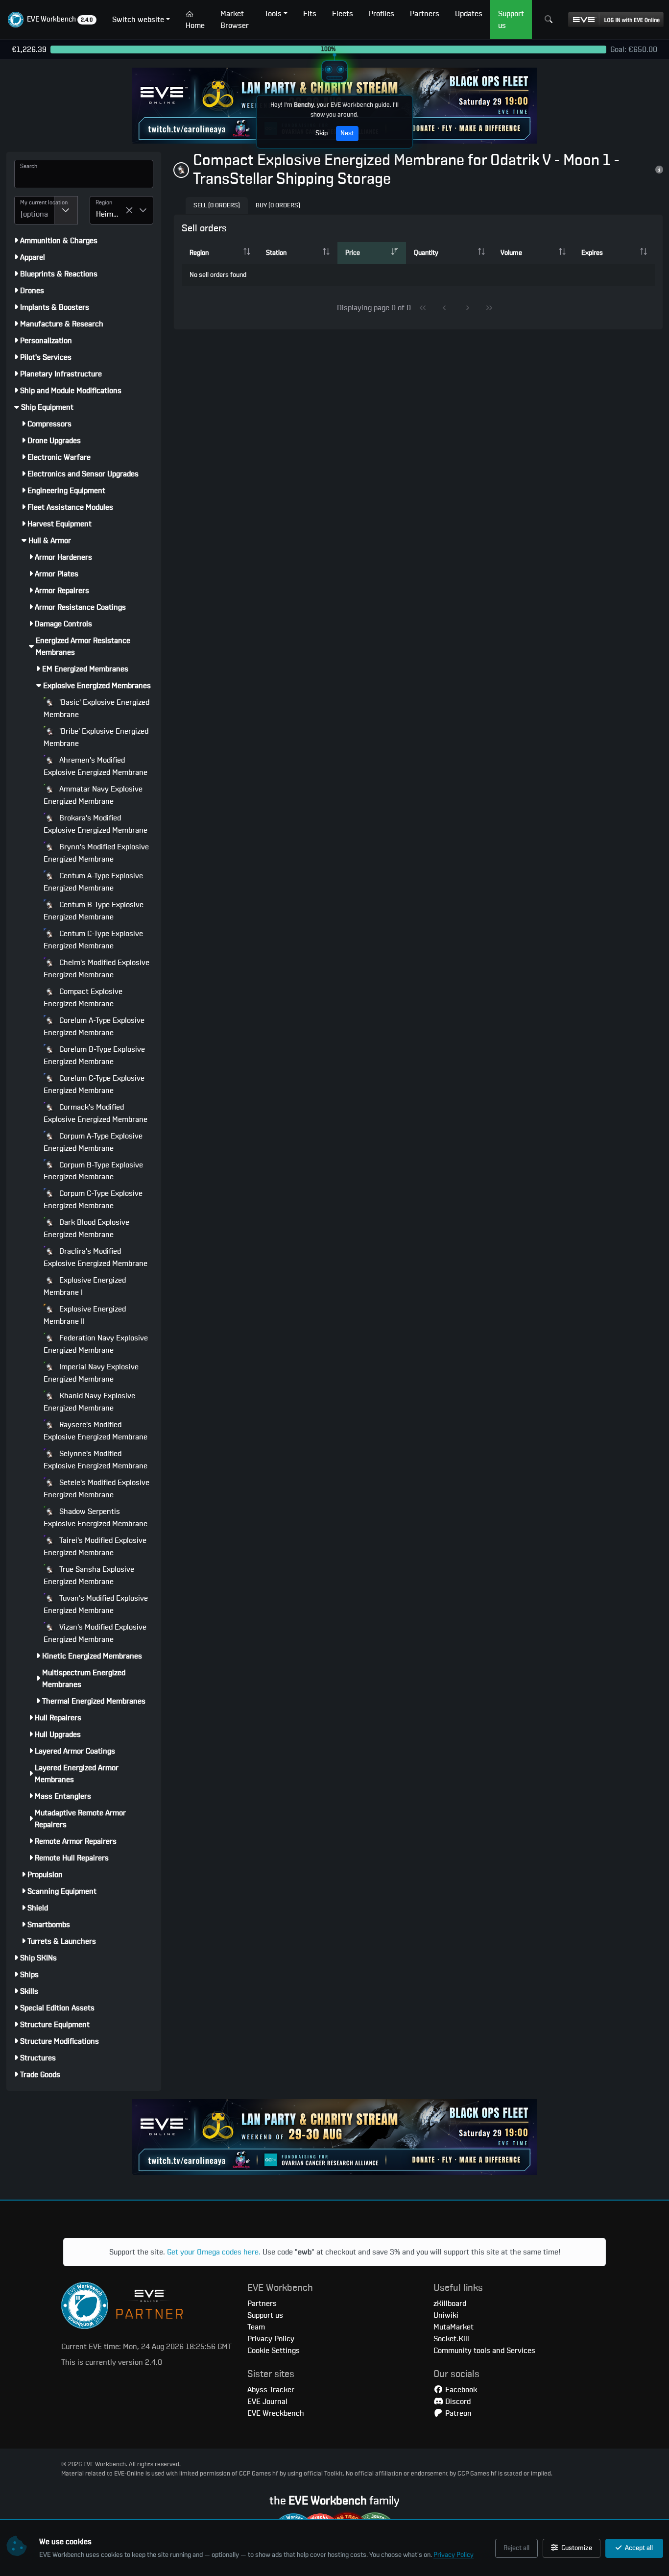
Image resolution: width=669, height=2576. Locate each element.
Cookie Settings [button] (274, 2351)
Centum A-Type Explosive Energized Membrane (93, 882)
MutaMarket (454, 2327)
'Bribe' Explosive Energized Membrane (96, 737)
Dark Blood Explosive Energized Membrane (86, 1228)
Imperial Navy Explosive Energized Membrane (91, 1373)
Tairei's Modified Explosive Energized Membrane (95, 1547)
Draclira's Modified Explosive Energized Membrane (96, 1257)
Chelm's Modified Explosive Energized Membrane (96, 969)
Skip (322, 133)
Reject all (516, 2548)
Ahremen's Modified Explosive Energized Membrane (96, 766)
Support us (265, 2315)
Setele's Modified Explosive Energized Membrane (96, 1489)
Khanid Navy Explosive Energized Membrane (89, 1402)
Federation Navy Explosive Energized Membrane (96, 1344)
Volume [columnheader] (511, 253)
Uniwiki (446, 2315)
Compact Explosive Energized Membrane (83, 998)
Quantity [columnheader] (426, 253)
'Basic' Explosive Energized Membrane (96, 708)
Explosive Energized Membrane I (85, 1286)
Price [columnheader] (353, 253)
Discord (457, 2402)
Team (256, 2327)
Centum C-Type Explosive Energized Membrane (93, 940)
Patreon (457, 2413)
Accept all (638, 2548)
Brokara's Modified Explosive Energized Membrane (96, 824)
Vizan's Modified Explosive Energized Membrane (95, 1633)
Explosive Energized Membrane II (85, 1315)
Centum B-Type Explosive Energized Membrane (94, 911)
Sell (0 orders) (217, 206)
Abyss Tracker (271, 2390)
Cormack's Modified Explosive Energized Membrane (96, 1113)
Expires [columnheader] (592, 253)
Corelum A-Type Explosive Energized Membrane (94, 1027)
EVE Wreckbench (276, 2413)
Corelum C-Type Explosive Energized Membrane (94, 1084)
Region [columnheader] (199, 253)
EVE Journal (267, 2402)
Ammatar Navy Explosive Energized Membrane (93, 795)
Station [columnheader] (276, 253)
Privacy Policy (454, 2555)
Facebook (460, 2390)
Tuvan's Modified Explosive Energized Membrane (96, 1604)
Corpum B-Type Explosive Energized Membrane (93, 1171)
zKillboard (450, 2304)
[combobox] (34, 210)
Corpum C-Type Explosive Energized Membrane (93, 1200)
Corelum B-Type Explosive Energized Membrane (94, 1055)
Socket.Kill (451, 2339)
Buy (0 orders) (278, 206)
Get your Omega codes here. (214, 2252)
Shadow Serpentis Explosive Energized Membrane (96, 1518)
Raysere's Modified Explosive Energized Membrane (96, 1431)
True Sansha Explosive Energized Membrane (89, 1575)
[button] (52, 20)
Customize (576, 2548)
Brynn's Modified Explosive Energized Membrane (96, 853)
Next (347, 133)
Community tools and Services (484, 2351)
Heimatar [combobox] (111, 214)
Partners (262, 2304)
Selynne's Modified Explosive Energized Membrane (96, 1460)
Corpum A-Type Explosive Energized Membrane (93, 1142)
